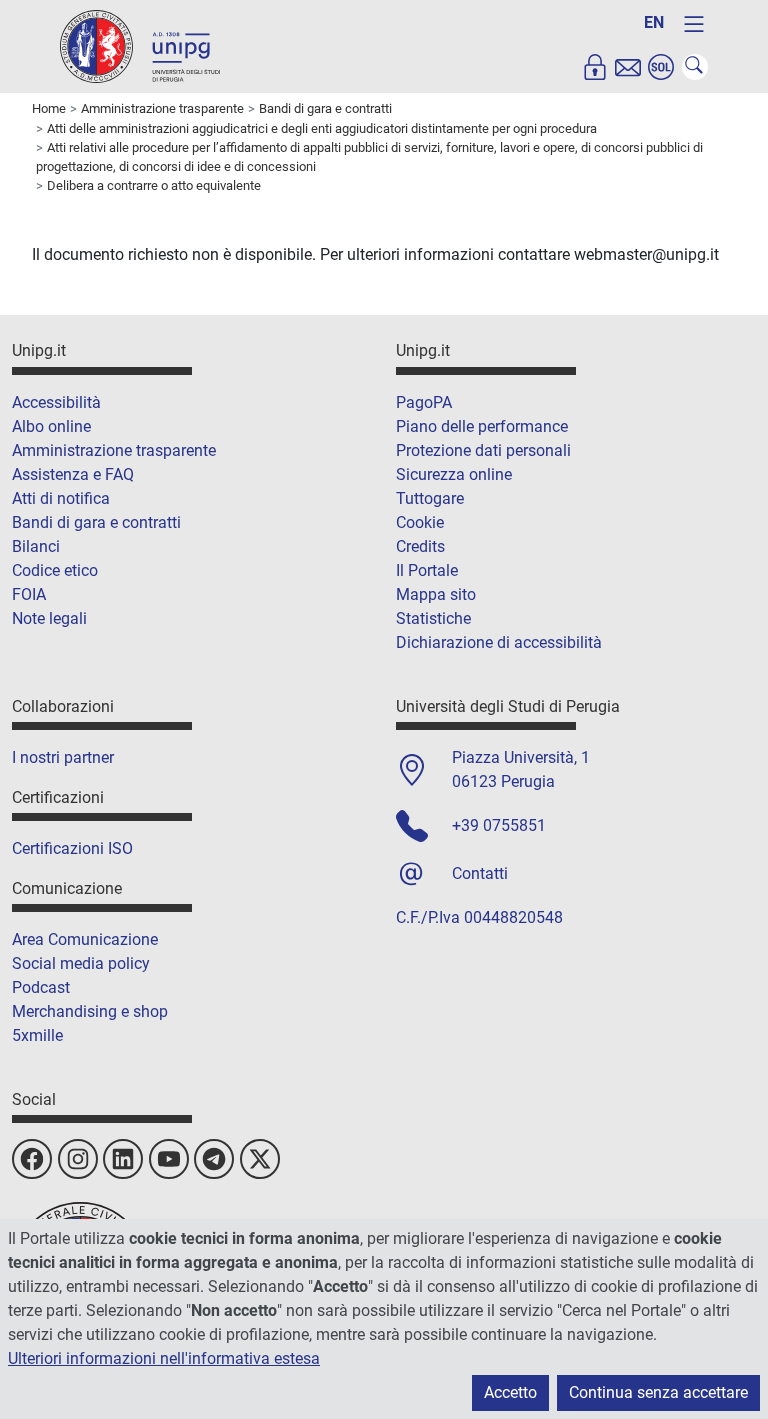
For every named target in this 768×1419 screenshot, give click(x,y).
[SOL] (661, 67)
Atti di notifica (61, 498)
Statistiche (433, 618)
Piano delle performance (482, 426)
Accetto (510, 1392)
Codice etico (55, 570)
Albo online (51, 426)
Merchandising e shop (90, 1011)
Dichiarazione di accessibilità (499, 642)
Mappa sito (436, 594)
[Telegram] (214, 1159)
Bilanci (36, 546)
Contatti (480, 873)
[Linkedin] (123, 1159)
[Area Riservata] (595, 67)
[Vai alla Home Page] (140, 45)
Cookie (420, 522)
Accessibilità (56, 402)
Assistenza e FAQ (73, 474)
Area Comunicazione (85, 939)
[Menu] (694, 24)
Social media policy (81, 963)
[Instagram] (78, 1159)
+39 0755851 (499, 825)
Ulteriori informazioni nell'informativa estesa (164, 1358)
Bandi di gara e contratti (96, 522)
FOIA (29, 594)
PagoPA (424, 402)
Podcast (41, 987)
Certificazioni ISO (72, 848)
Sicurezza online (454, 474)
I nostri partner (63, 757)
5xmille (37, 1035)
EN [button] (654, 22)
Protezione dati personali (483, 450)
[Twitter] (260, 1159)
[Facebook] (32, 1159)
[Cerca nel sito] (695, 67)
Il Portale (427, 570)
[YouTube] (169, 1159)
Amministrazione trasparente (114, 450)
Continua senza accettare (658, 1392)
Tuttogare (430, 498)
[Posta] (628, 67)
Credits (420, 546)
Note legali (49, 618)
